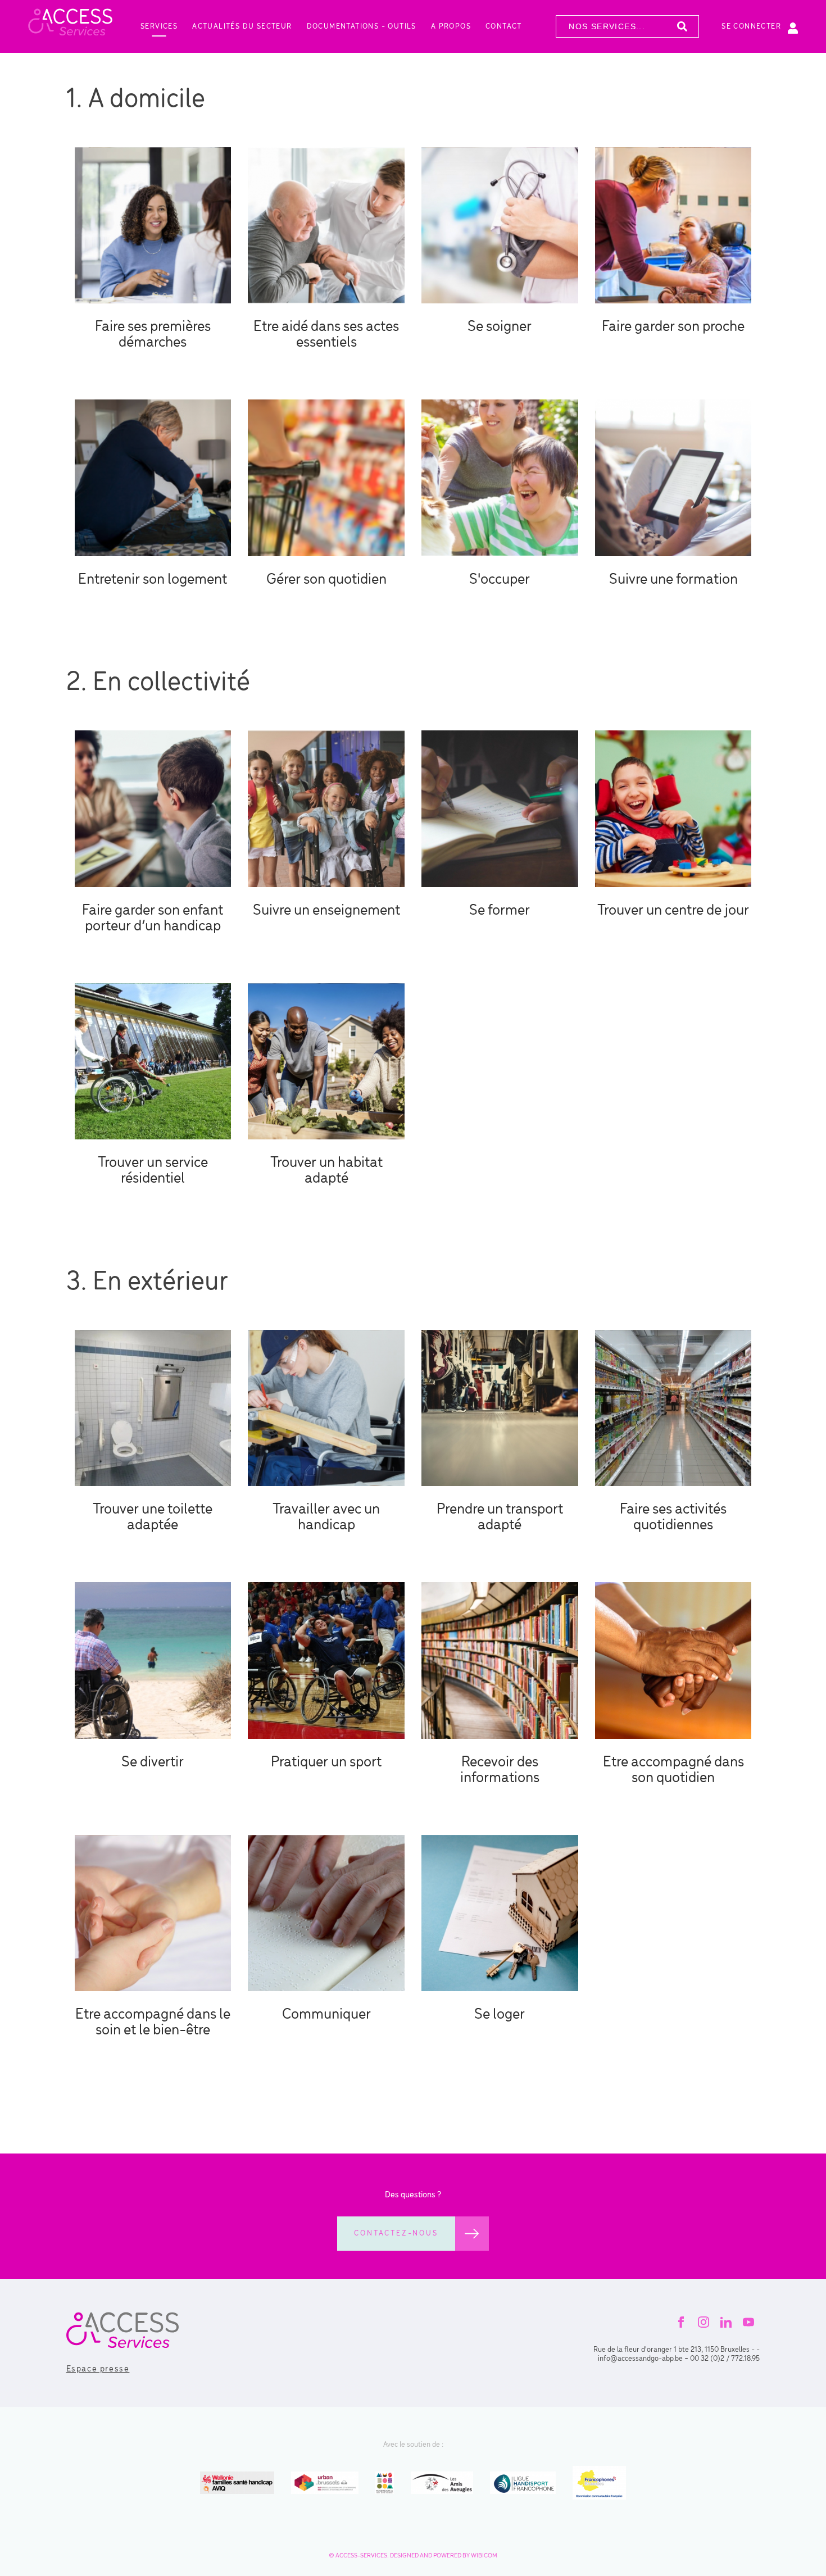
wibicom (484, 2556)
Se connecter (751, 27)
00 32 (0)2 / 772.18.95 (725, 2359)
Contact (504, 27)
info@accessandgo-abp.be (640, 2359)
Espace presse (98, 2369)
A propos (451, 27)
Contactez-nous (396, 2234)
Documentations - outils (362, 27)
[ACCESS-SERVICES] (70, 26)
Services (159, 27)
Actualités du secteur (242, 27)
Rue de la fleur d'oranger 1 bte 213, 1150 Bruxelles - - (677, 2350)
